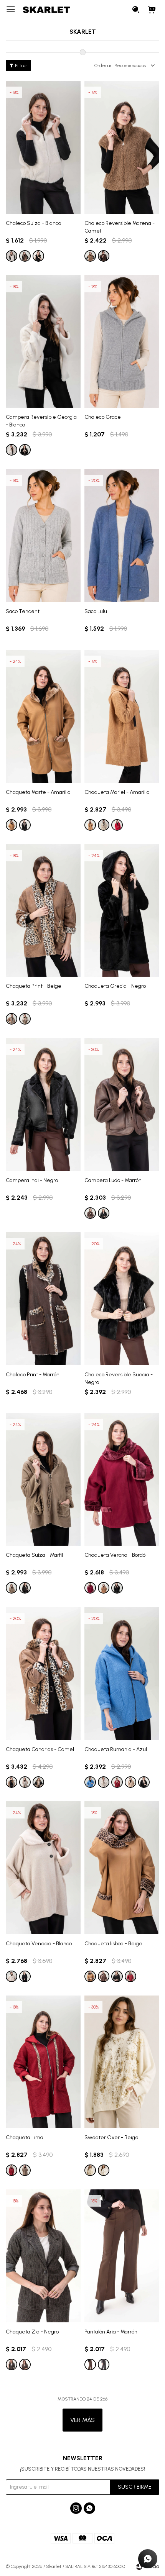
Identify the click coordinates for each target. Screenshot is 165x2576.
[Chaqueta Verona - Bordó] (122, 1480)
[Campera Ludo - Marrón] (122, 1104)
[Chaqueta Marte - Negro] (25, 825)
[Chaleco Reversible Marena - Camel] (122, 147)
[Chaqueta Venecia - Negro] (25, 1976)
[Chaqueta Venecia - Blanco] (43, 1868)
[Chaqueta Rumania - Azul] (122, 1673)
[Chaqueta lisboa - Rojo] (130, 1976)
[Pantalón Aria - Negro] (104, 2364)
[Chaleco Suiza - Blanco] (43, 147)
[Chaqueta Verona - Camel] (104, 1588)
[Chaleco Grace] (122, 342)
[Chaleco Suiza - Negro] (38, 256)
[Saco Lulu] (122, 535)
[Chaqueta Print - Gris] (25, 1019)
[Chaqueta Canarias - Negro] (38, 1782)
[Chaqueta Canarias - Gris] (25, 1782)
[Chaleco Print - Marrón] (43, 1299)
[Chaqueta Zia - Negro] (43, 2256)
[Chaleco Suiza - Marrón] (25, 256)
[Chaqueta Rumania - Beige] (130, 1782)
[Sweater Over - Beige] (122, 2062)
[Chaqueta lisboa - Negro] (117, 1976)
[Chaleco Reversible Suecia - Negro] (122, 1299)
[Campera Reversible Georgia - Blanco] (43, 342)
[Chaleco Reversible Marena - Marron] (104, 256)
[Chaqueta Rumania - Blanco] (104, 1782)
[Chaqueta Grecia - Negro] (122, 911)
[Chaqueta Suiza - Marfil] (43, 1480)
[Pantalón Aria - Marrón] (122, 2256)
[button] (136, 10)
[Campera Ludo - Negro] (104, 1213)
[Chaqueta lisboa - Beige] (122, 1868)
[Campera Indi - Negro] (43, 1104)
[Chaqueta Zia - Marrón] (25, 2364)
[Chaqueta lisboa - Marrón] (104, 1976)
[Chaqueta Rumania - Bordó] (117, 1782)
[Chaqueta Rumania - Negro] (144, 1782)
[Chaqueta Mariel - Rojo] (117, 825)
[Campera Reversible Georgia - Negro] (25, 450)
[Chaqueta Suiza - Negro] (25, 1588)
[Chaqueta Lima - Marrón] (25, 2170)
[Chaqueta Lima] (43, 2062)
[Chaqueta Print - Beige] (43, 911)
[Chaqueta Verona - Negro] (117, 1588)
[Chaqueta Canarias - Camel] (43, 1673)
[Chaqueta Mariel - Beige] (104, 825)
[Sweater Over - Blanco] (104, 2170)
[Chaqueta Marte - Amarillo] (43, 716)
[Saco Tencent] (43, 535)
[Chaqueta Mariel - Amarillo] (122, 716)
